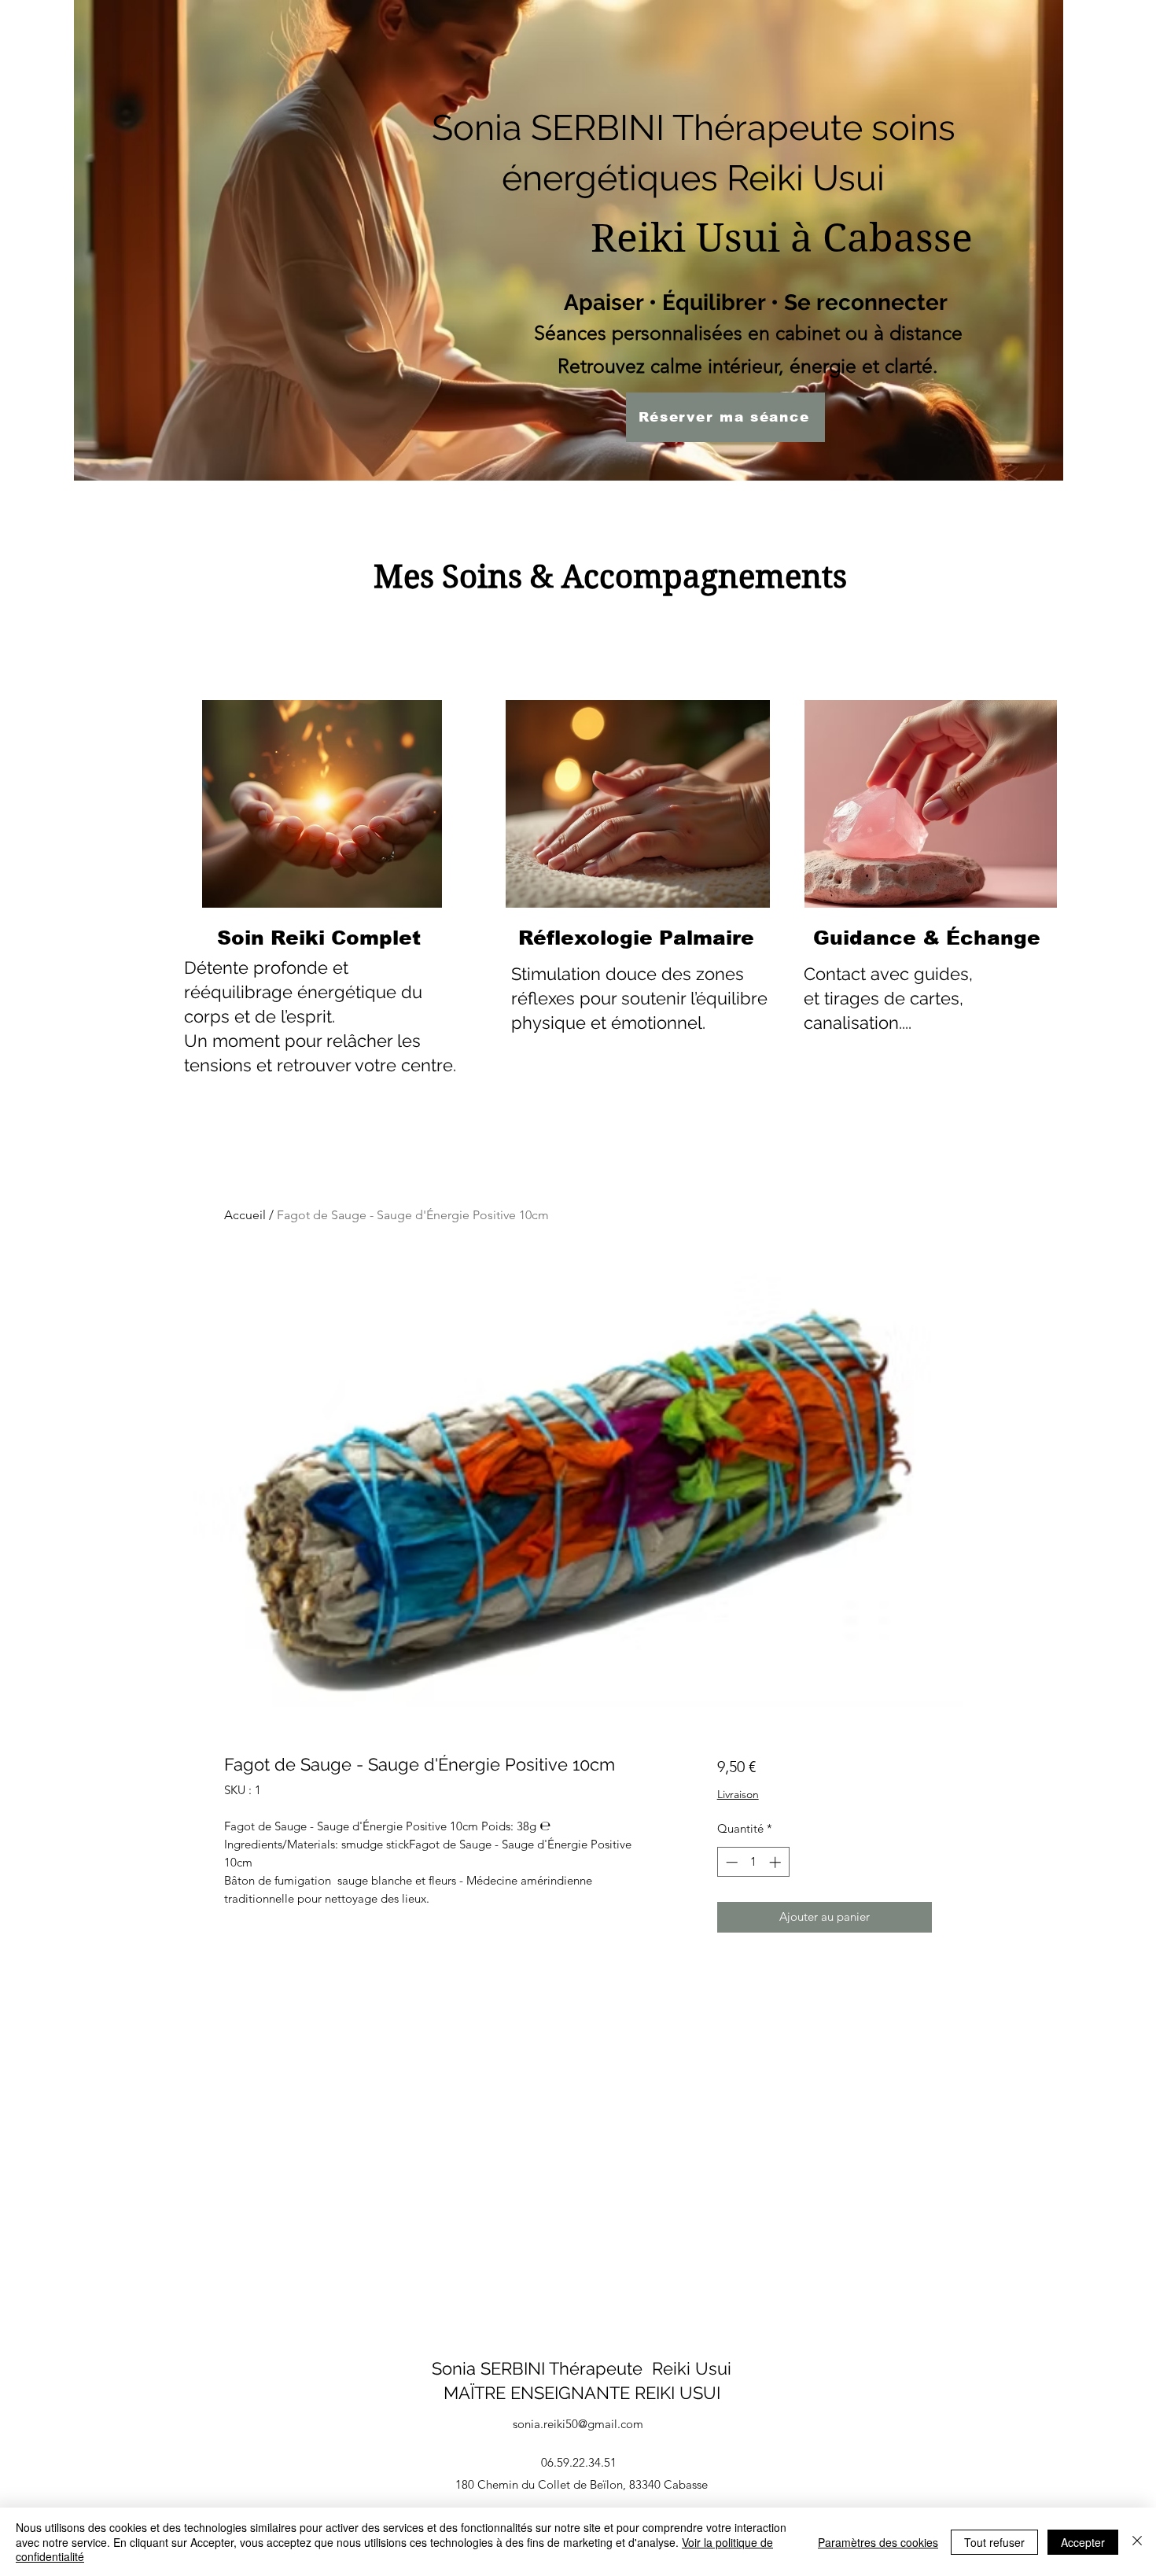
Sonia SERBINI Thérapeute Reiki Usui (582, 2368)
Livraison (738, 1794)
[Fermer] (1137, 2542)
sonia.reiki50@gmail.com (578, 2424)
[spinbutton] (753, 1862)
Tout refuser (994, 2542)
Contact (835, 974)
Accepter (1083, 2542)
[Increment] (777, 1862)
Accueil (245, 1215)
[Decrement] (730, 1862)
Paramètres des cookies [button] (878, 2542)
